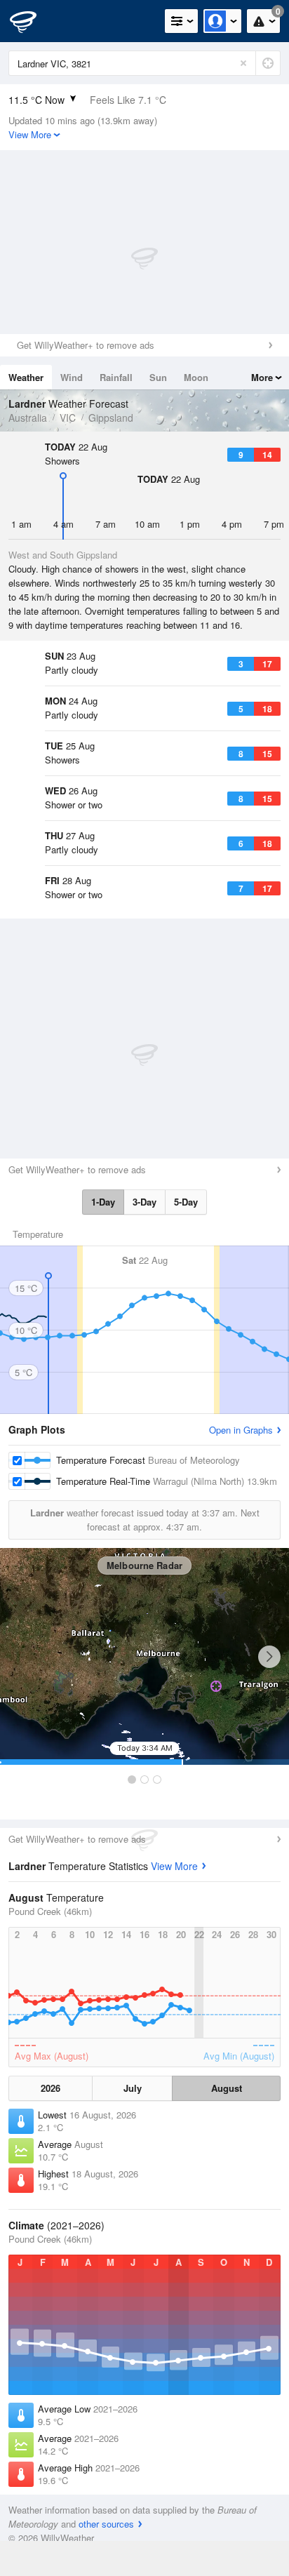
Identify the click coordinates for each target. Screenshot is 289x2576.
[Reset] (243, 63)
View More (174, 1866)
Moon (196, 377)
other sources (106, 2524)
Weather (26, 377)
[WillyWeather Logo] (32, 21)
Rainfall (116, 377)
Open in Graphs (241, 1430)
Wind (72, 377)
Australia (28, 418)
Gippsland (111, 418)
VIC (68, 418)
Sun (158, 377)
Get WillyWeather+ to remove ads (86, 345)
